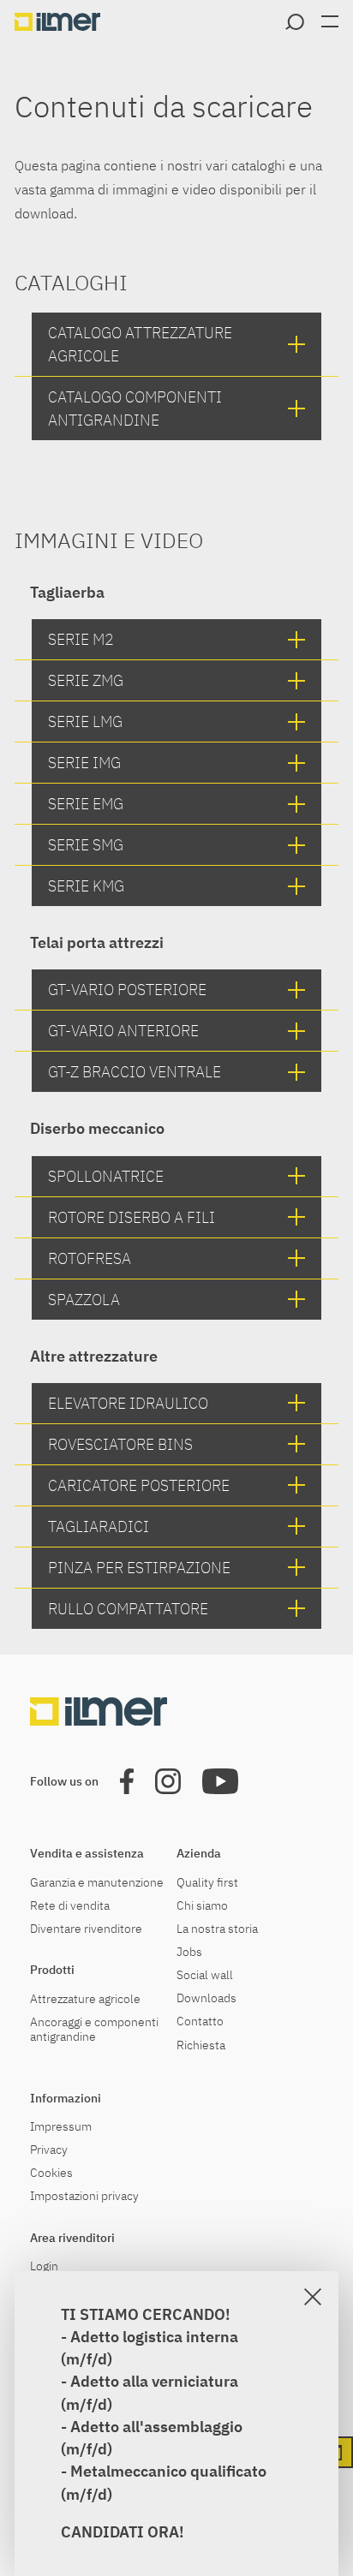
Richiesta (201, 2045)
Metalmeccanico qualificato (168, 2471)
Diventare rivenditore (86, 1929)
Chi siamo (202, 1906)
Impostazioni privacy (84, 2196)
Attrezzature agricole (85, 1999)
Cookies (51, 2173)
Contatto (200, 2021)
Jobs (189, 1952)
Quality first (207, 1883)
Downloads (206, 1998)
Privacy (49, 2150)
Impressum (61, 2127)
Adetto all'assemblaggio (156, 2427)
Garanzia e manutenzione (97, 1883)
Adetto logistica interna (154, 2337)
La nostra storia (217, 1929)
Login (44, 2266)
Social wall (205, 1975)
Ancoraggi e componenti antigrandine (94, 2030)
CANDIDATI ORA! (123, 2532)
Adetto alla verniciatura (154, 2381)
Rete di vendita (70, 1906)
